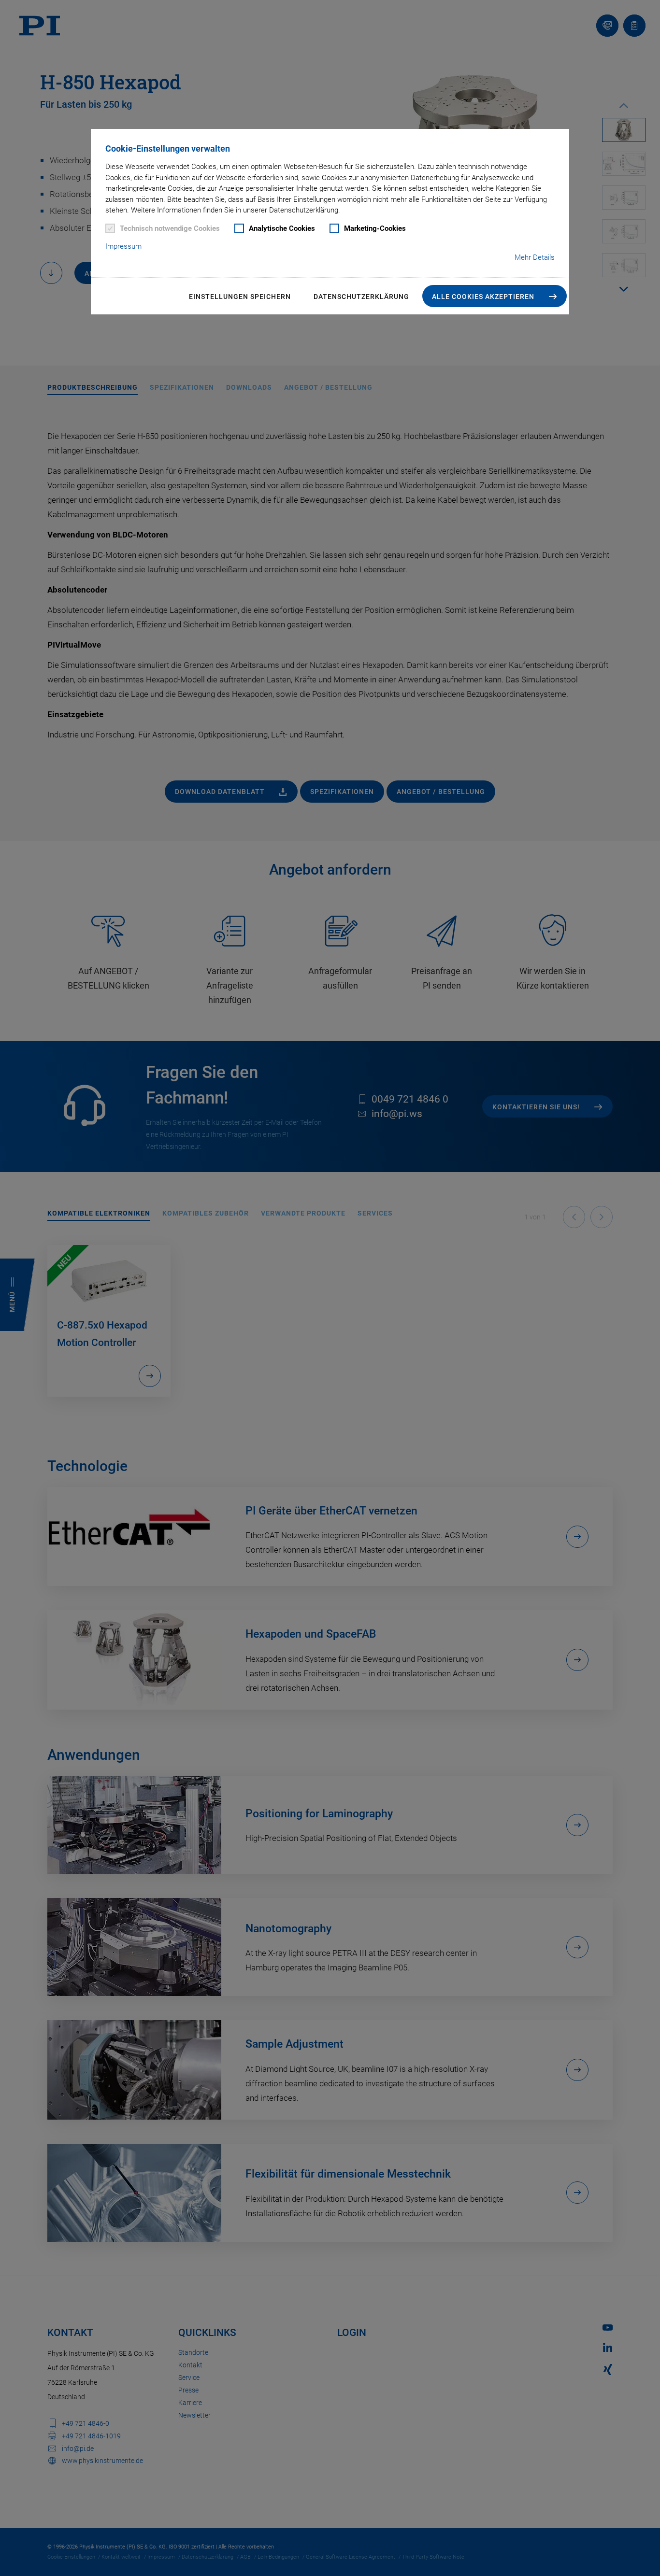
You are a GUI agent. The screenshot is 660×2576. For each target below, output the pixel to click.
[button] (495, 296)
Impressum (123, 246)
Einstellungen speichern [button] (240, 297)
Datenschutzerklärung (361, 297)
